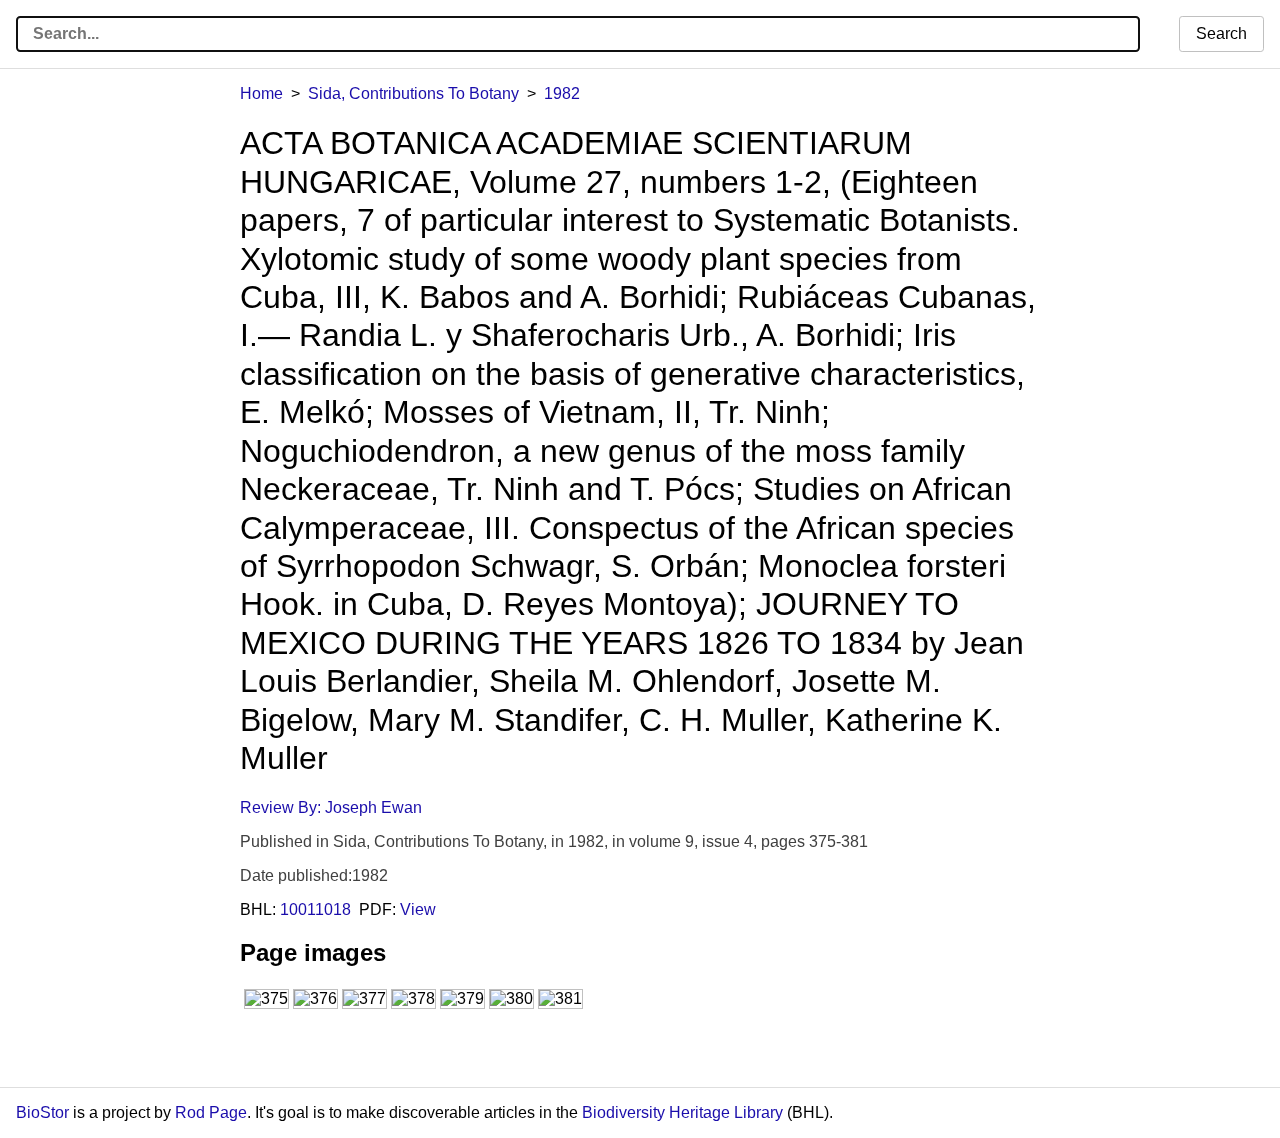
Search (1221, 33)
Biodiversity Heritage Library (682, 1112)
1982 (562, 93)
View (418, 909)
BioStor (42, 1112)
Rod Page (211, 1112)
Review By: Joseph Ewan (331, 807)
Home (261, 93)
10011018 (315, 909)
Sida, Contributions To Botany (413, 93)
